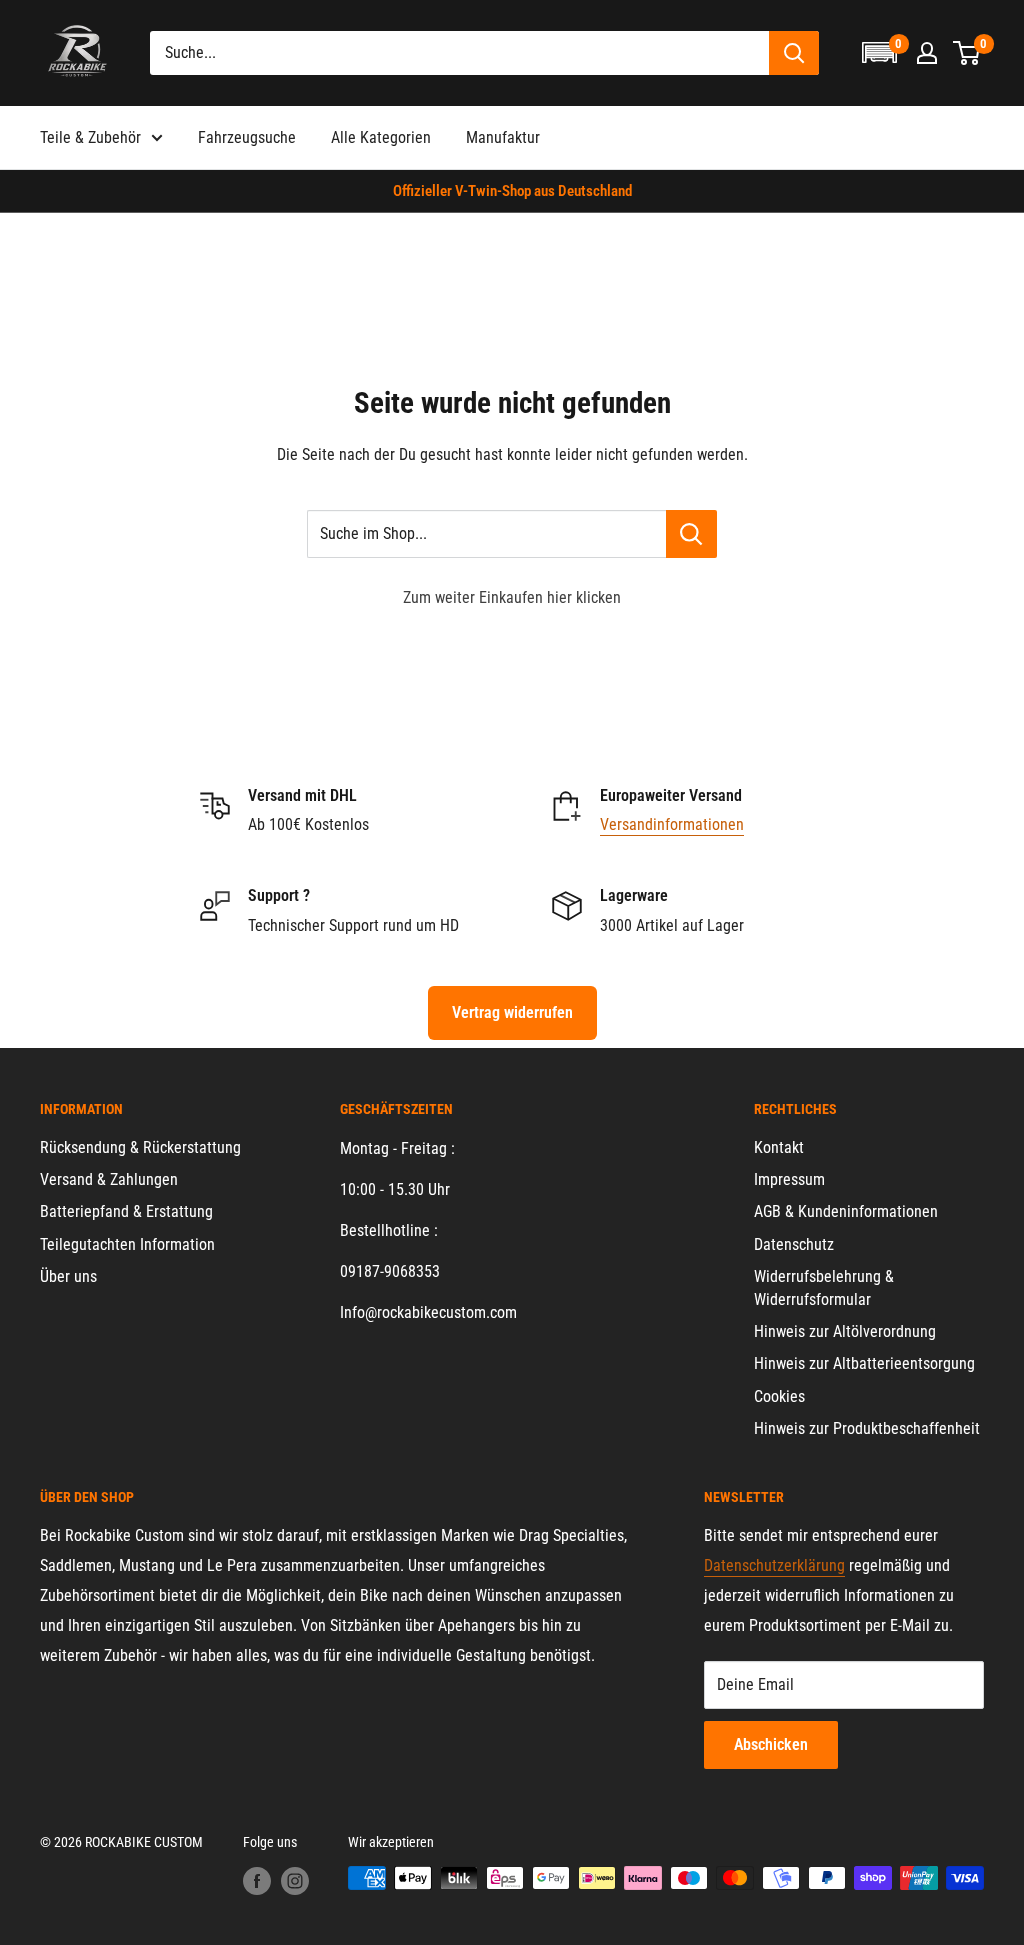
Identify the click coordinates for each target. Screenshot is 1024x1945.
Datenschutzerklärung (774, 1565)
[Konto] (927, 53)
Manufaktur (503, 137)
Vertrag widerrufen (512, 1012)
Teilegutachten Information (127, 1244)
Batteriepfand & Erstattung (126, 1211)
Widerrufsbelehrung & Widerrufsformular (824, 1287)
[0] (967, 53)
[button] (879, 52)
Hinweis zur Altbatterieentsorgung (864, 1363)
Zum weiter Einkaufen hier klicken (512, 597)
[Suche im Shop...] (691, 534)
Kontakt (779, 1147)
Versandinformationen (672, 824)
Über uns (68, 1276)
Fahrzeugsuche (247, 137)
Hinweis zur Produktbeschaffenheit (867, 1428)
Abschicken (771, 1744)
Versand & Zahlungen (109, 1179)
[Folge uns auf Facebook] (257, 1880)
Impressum (789, 1179)
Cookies (779, 1396)
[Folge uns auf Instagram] (295, 1880)
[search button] (794, 53)
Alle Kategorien (381, 137)
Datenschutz (794, 1244)
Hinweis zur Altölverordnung (845, 1331)
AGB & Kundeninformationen (846, 1211)
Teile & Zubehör (90, 137)
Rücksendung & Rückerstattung (140, 1147)
